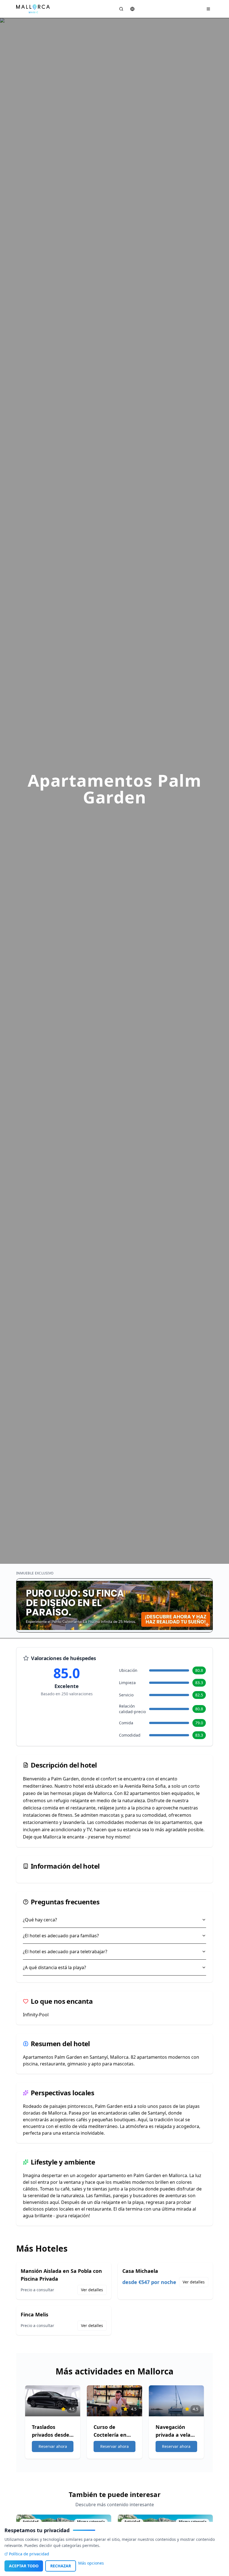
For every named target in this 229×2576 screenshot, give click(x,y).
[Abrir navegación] (208, 9)
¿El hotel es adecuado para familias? (61, 1936)
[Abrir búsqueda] (121, 9)
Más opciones (91, 2563)
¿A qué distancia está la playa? (54, 1967)
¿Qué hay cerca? (40, 1920)
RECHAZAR (61, 2566)
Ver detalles (92, 2290)
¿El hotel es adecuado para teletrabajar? (65, 1952)
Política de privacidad (29, 2554)
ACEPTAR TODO (24, 2566)
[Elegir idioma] (132, 9)
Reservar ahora (53, 2446)
